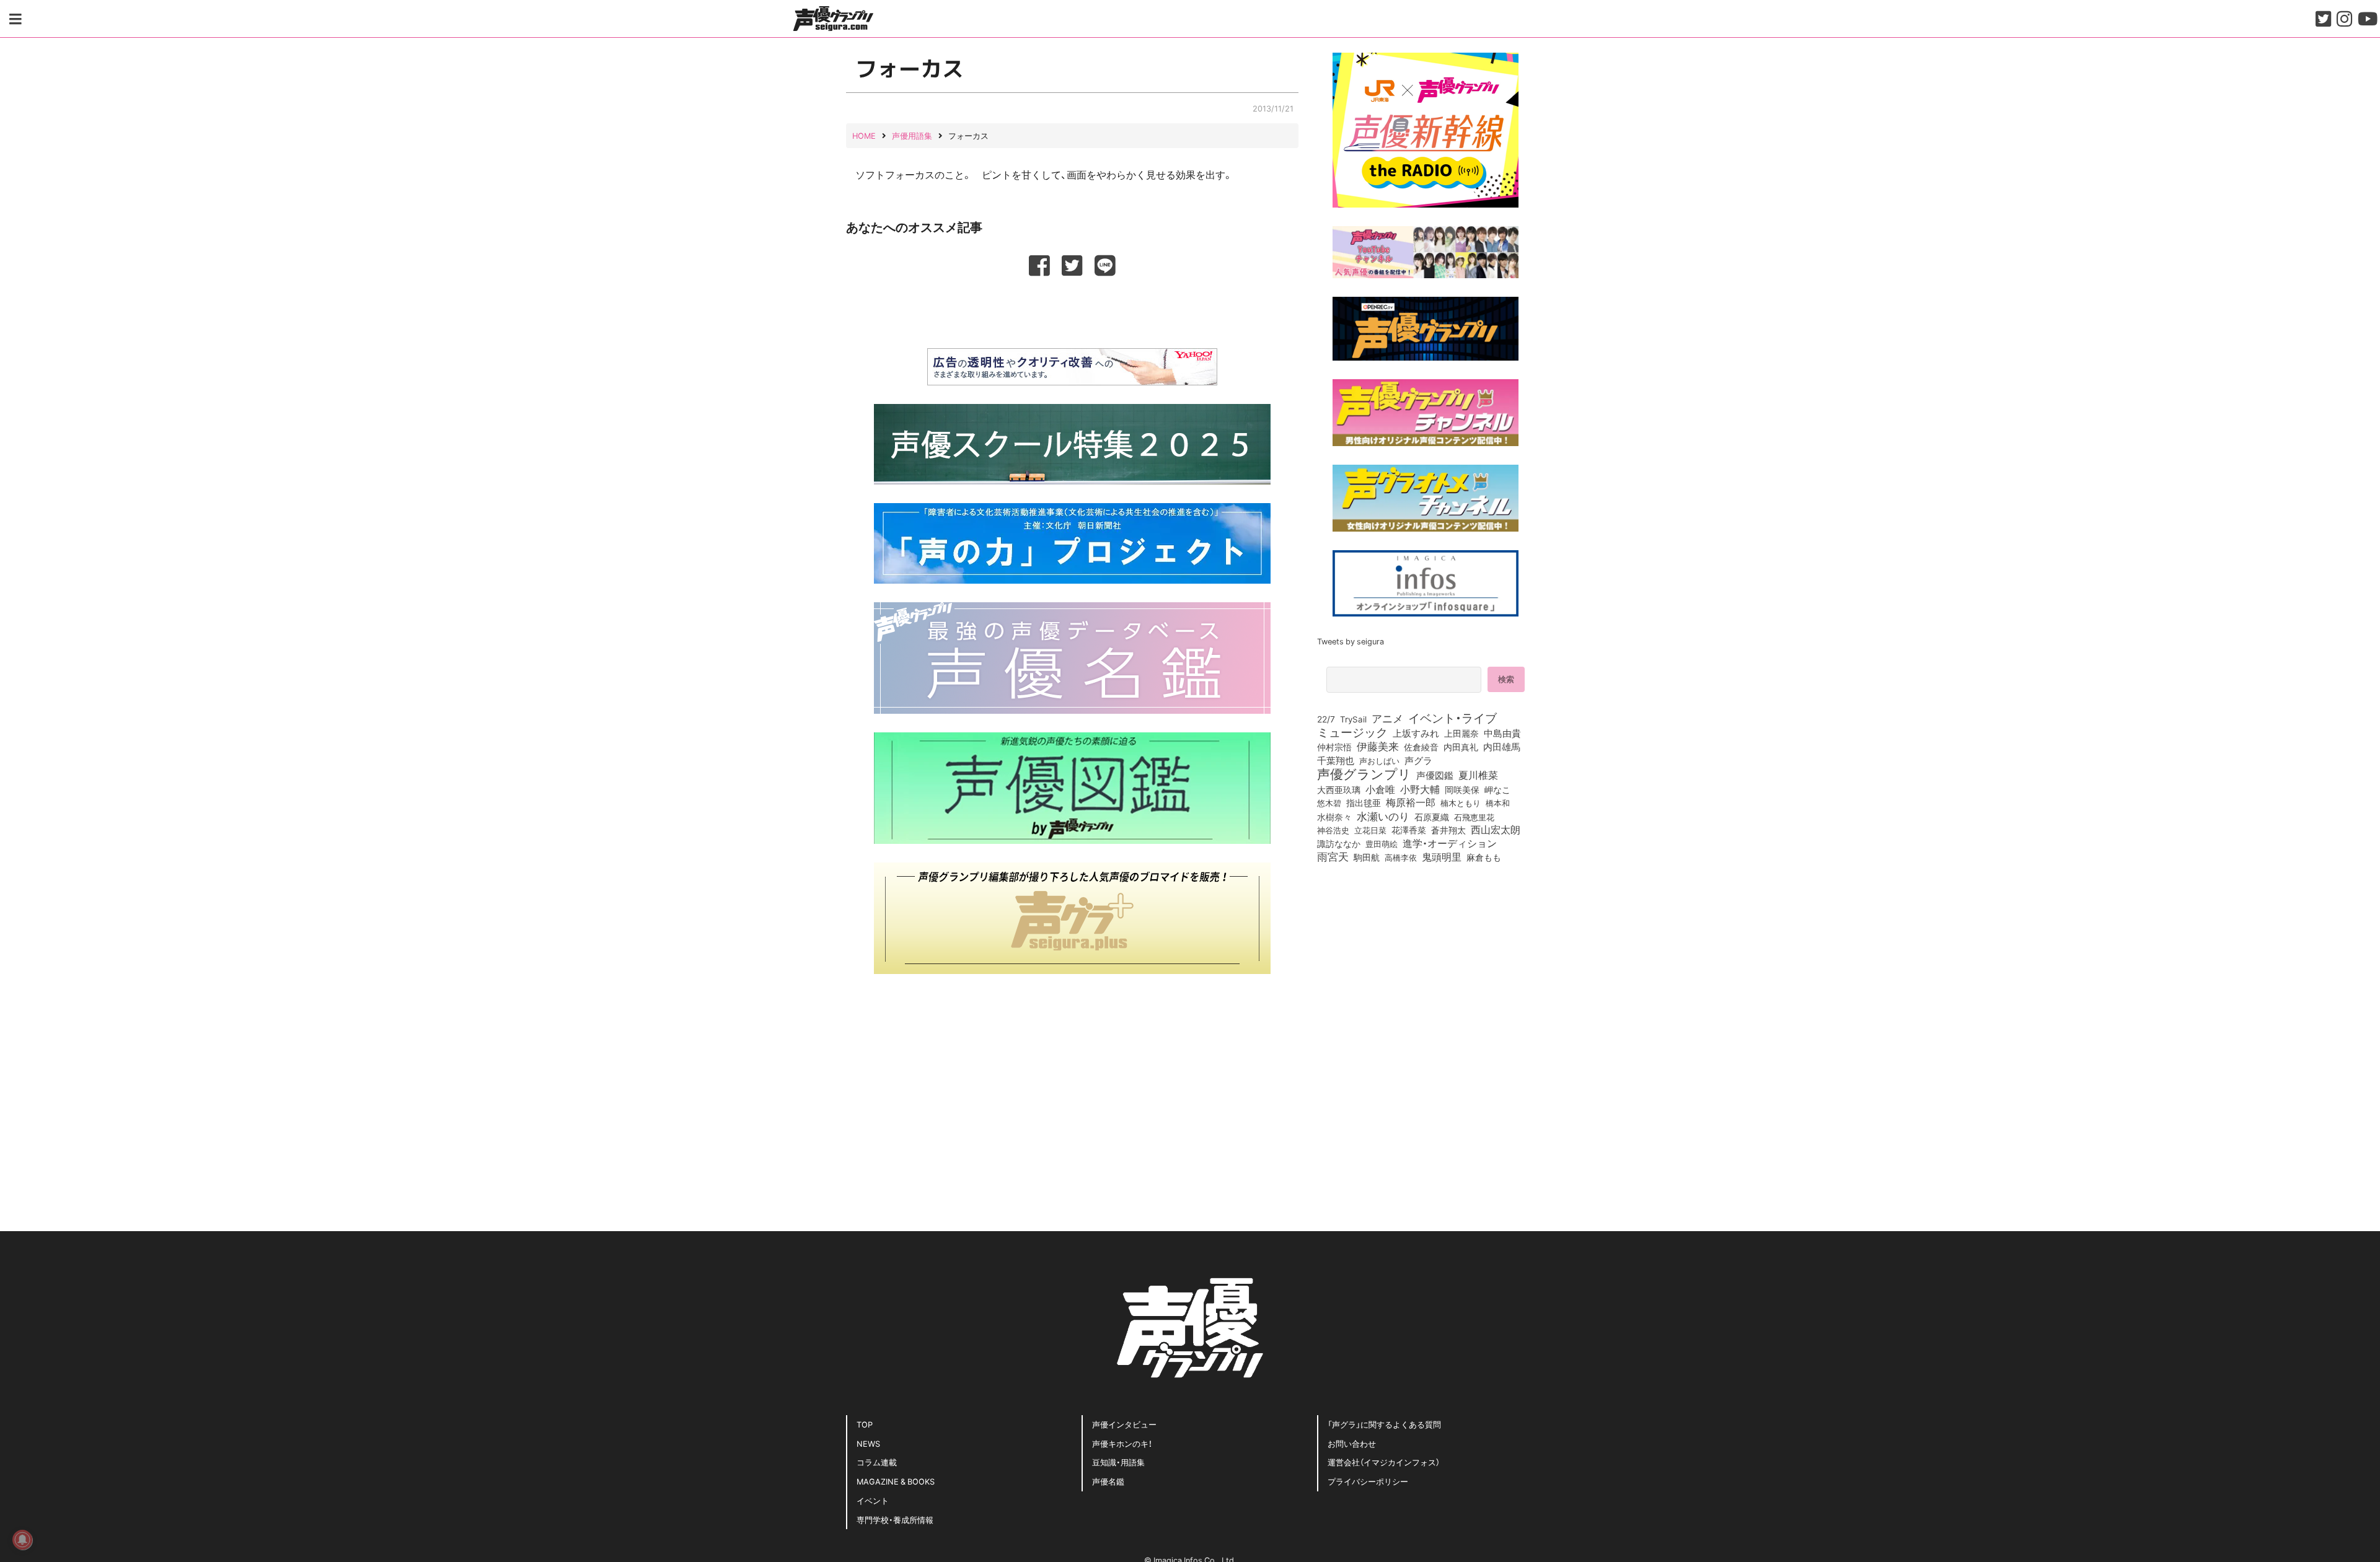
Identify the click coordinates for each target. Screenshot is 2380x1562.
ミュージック (1352, 732)
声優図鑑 (1435, 775)
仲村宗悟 (1334, 747)
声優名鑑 (1108, 1481)
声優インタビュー (1124, 1424)
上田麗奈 (1461, 733)
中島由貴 (1502, 733)
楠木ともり (1461, 803)
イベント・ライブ (1452, 717)
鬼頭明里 (1442, 856)
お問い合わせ (1352, 1443)
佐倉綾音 (1421, 747)
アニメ (1387, 718)
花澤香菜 (1409, 830)
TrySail (1353, 719)
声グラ (1418, 760)
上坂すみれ (1416, 733)
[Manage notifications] (22, 1540)
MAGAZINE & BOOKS (896, 1481)
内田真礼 (1461, 747)
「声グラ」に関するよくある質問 (1384, 1424)
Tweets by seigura (1351, 641)
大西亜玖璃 (1339, 790)
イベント (873, 1500)
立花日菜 (1370, 830)
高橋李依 (1401, 857)
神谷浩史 (1333, 830)
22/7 (1326, 719)
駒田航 (1367, 858)
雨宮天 (1333, 856)
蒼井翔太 (1448, 830)
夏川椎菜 (1478, 775)
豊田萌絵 (1382, 843)
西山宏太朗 (1496, 830)
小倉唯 (1380, 789)
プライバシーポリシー (1368, 1481)
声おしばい (1379, 760)
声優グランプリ (1364, 773)
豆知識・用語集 (1118, 1462)
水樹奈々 (1334, 817)
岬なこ (1497, 789)
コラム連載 (877, 1462)
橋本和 (1498, 802)
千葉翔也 (1336, 760)
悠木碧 (1329, 802)
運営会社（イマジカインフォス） (1384, 1462)
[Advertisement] (1072, 310)
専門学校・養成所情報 (895, 1520)
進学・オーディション (1450, 843)
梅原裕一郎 (1411, 802)
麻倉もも (1484, 857)
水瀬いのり (1383, 816)
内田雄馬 (1502, 747)
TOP (865, 1424)
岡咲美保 (1462, 790)
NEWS (868, 1443)
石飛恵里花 (1474, 817)
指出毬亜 (1364, 802)
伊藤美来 (1378, 746)
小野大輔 (1420, 789)
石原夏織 (1432, 817)
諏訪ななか (1339, 843)
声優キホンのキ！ (1122, 1443)
